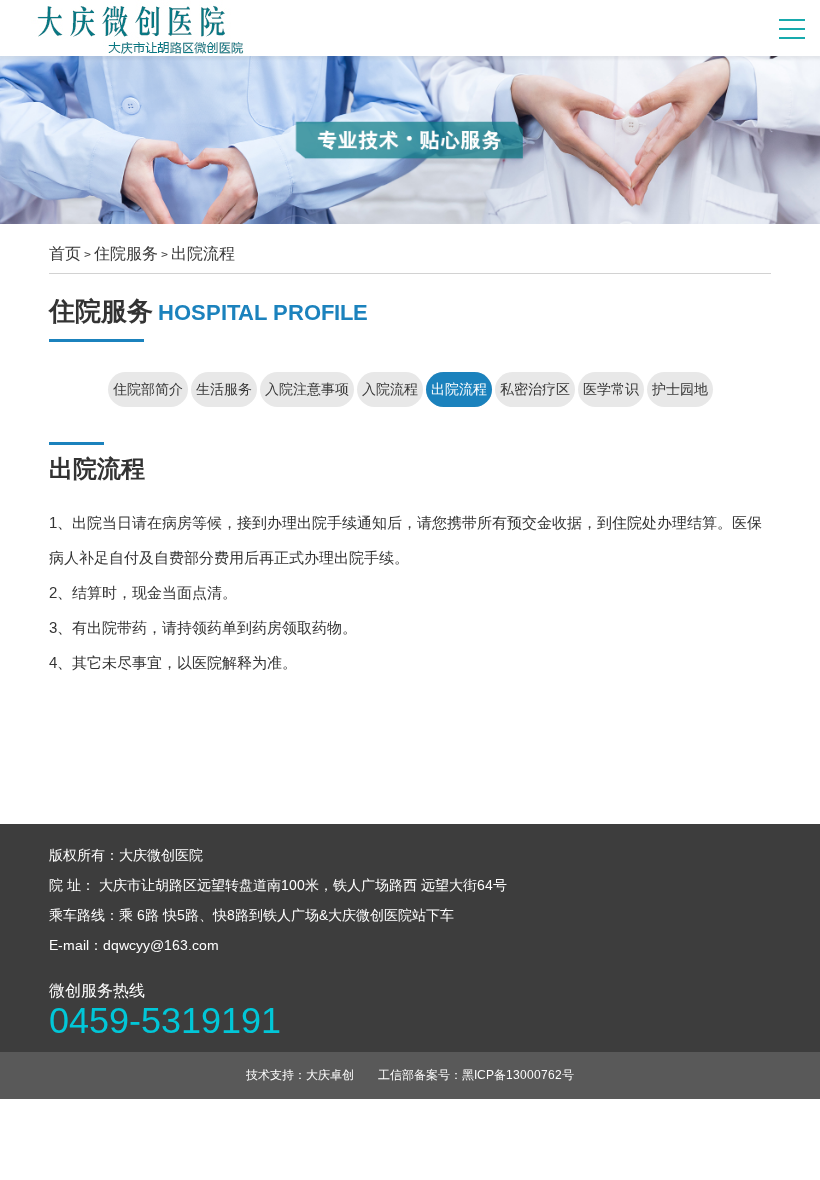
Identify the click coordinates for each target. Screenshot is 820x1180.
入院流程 (390, 389)
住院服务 (126, 253)
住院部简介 (148, 389)
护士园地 (680, 389)
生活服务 (224, 389)
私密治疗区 (535, 389)
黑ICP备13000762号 (518, 1075)
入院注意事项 (307, 389)
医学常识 (611, 389)
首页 (65, 253)
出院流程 (203, 253)
